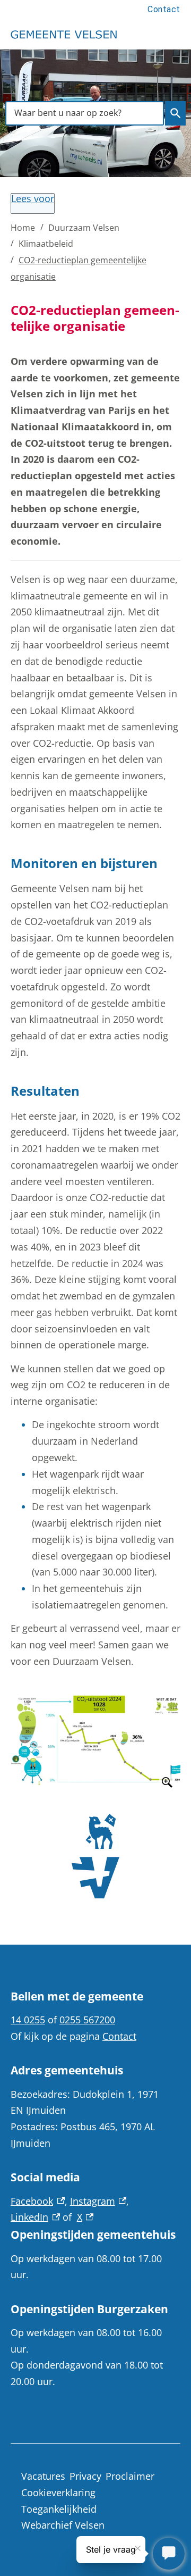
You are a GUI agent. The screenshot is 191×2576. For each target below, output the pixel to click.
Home (23, 228)
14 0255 (28, 2020)
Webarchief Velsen (63, 2525)
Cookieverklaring (58, 2492)
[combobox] (85, 113)
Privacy (85, 2476)
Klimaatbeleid (46, 244)
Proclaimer (130, 2476)
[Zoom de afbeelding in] (95, 1739)
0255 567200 (87, 2020)
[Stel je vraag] (169, 2554)
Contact (164, 9)
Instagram (98, 2201)
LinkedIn (35, 2217)
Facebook (38, 2201)
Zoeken (175, 113)
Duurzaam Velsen (84, 228)
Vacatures (43, 2476)
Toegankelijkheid (59, 2509)
